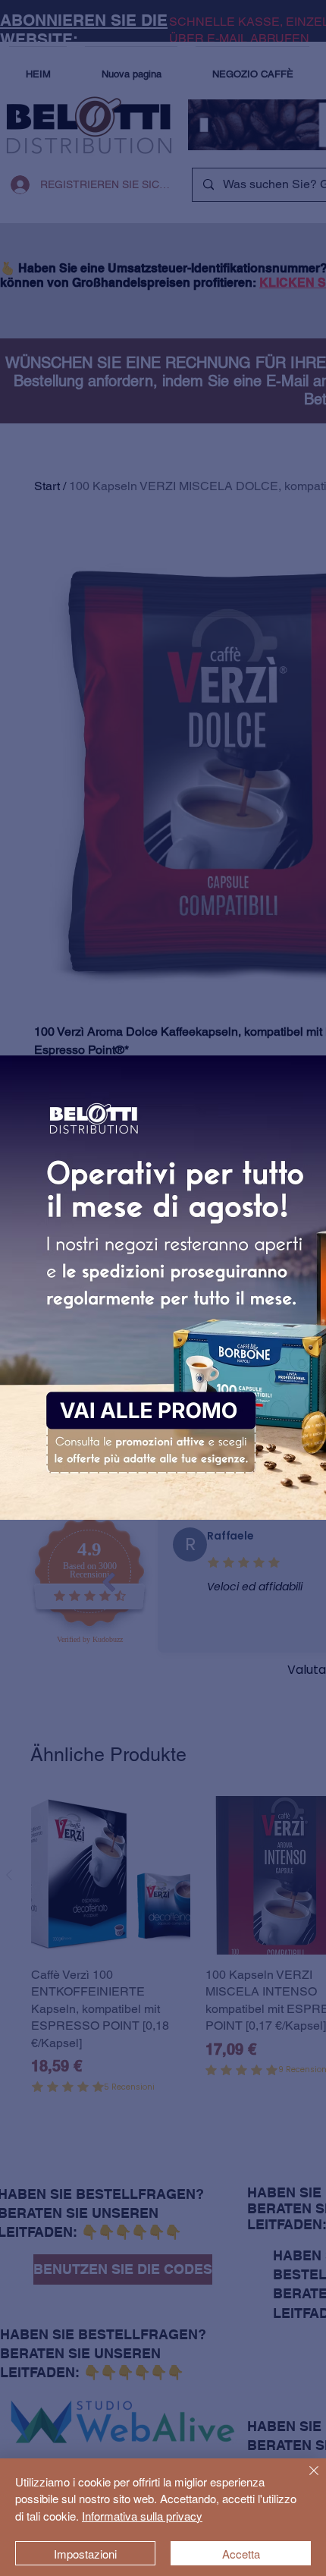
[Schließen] (305, 2480)
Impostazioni (85, 2554)
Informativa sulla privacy (142, 2516)
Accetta (241, 2554)
